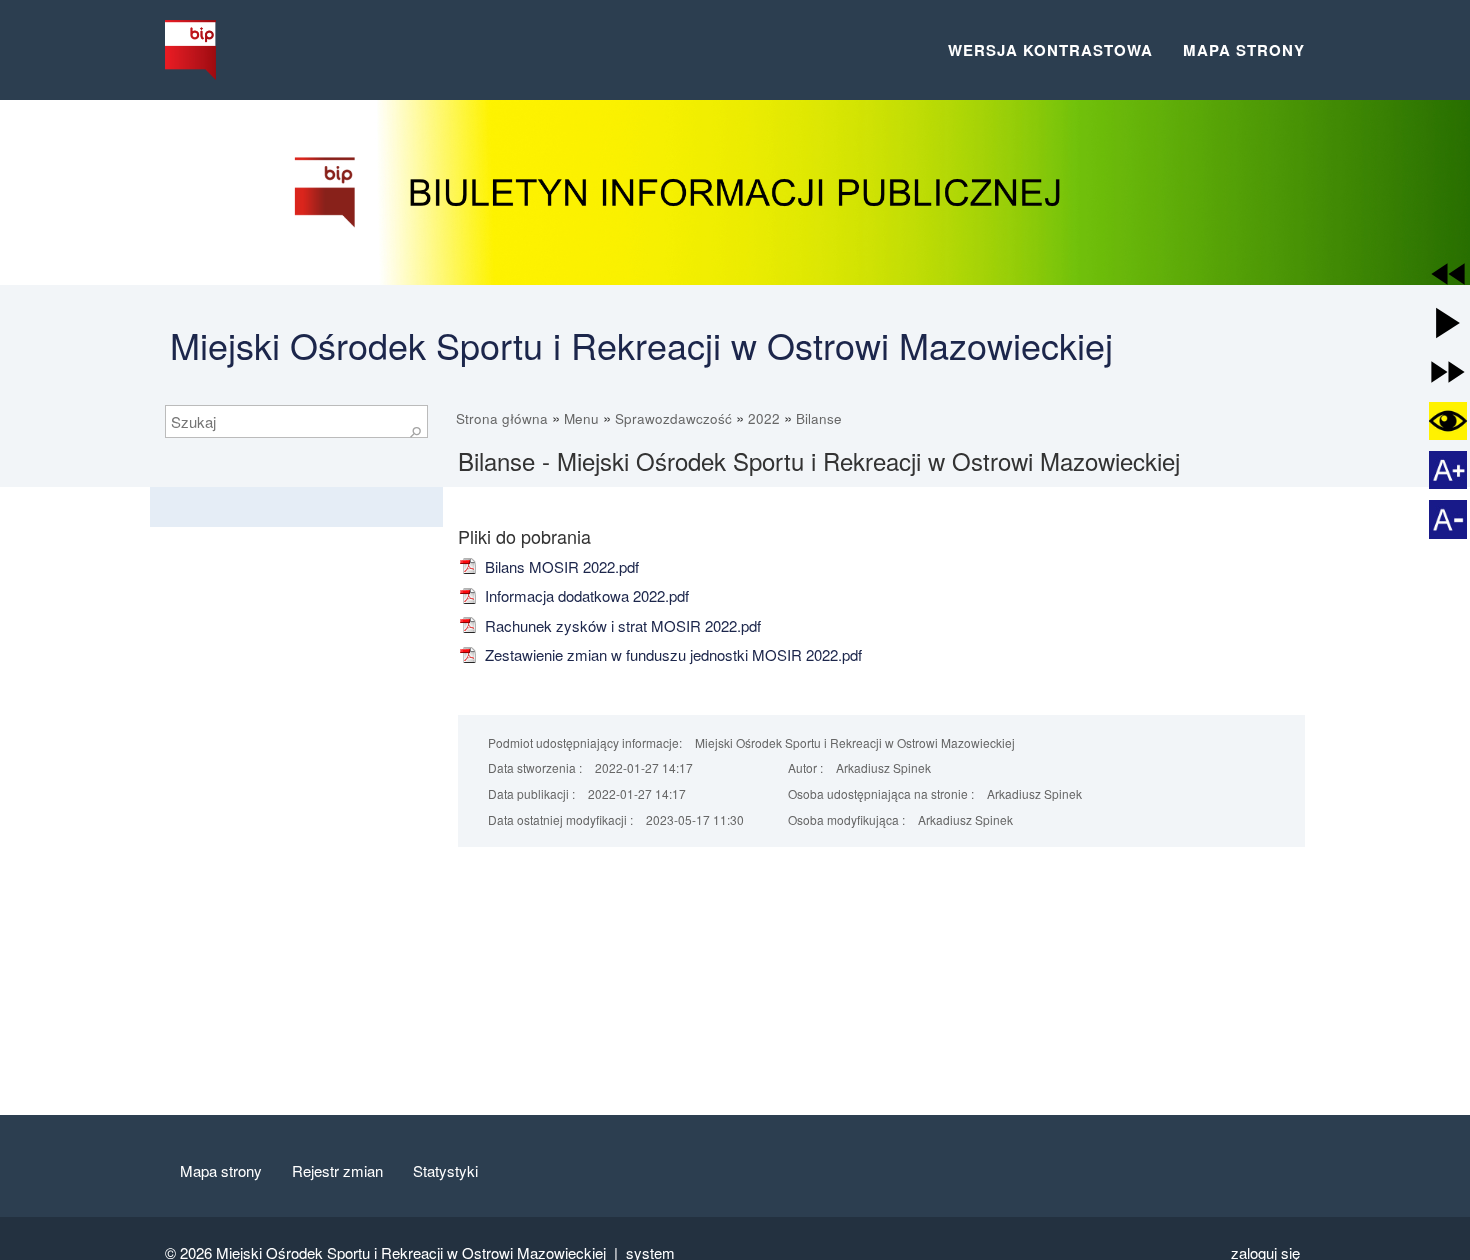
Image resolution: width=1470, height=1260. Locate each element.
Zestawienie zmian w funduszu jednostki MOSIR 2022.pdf (671, 654)
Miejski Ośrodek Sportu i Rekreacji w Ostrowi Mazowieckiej (641, 344)
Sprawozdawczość (673, 418)
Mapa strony (1244, 50)
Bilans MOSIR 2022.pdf (560, 566)
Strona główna (502, 418)
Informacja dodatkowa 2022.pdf (585, 595)
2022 (764, 418)
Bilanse (819, 418)
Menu (581, 418)
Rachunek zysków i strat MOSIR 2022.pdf (621, 625)
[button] (1448, 274)
